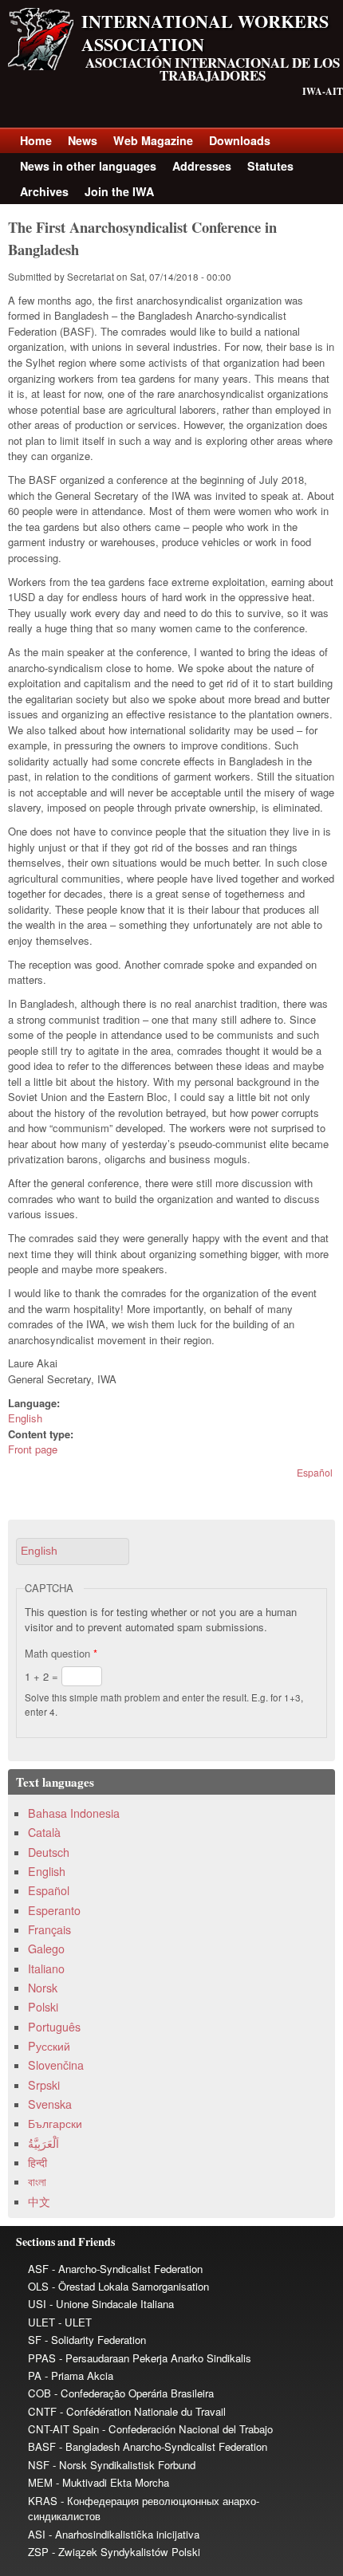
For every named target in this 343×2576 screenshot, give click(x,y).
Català (44, 1832)
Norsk (43, 1988)
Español (315, 1472)
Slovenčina (56, 2065)
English (25, 1418)
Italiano (46, 1968)
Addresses (202, 166)
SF (35, 2340)
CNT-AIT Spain (63, 2429)
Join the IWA (119, 191)
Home (36, 140)
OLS (38, 2286)
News (83, 140)
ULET (41, 2322)
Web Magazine (153, 140)
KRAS (43, 2501)
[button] (73, 1551)
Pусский (49, 2046)
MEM (40, 2482)
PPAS (42, 2358)
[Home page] (41, 66)
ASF (38, 2269)
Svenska (50, 2104)
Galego (46, 1949)
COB (39, 2393)
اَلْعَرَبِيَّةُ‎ (43, 2143)
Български (55, 2123)
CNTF (42, 2411)
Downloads (240, 140)
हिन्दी (37, 2162)
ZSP (38, 2552)
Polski (43, 2007)
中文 (39, 2201)
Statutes (270, 166)
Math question (61, 1653)
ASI (37, 2534)
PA (35, 2375)
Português (54, 2027)
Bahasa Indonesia (74, 1813)
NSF (39, 2465)
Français (49, 1929)
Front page (33, 1449)
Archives (44, 191)
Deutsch (49, 1852)
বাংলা (37, 2181)
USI (37, 2304)
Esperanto (54, 1910)
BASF (42, 2446)
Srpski (44, 2085)
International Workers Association (205, 33)
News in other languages (88, 166)
